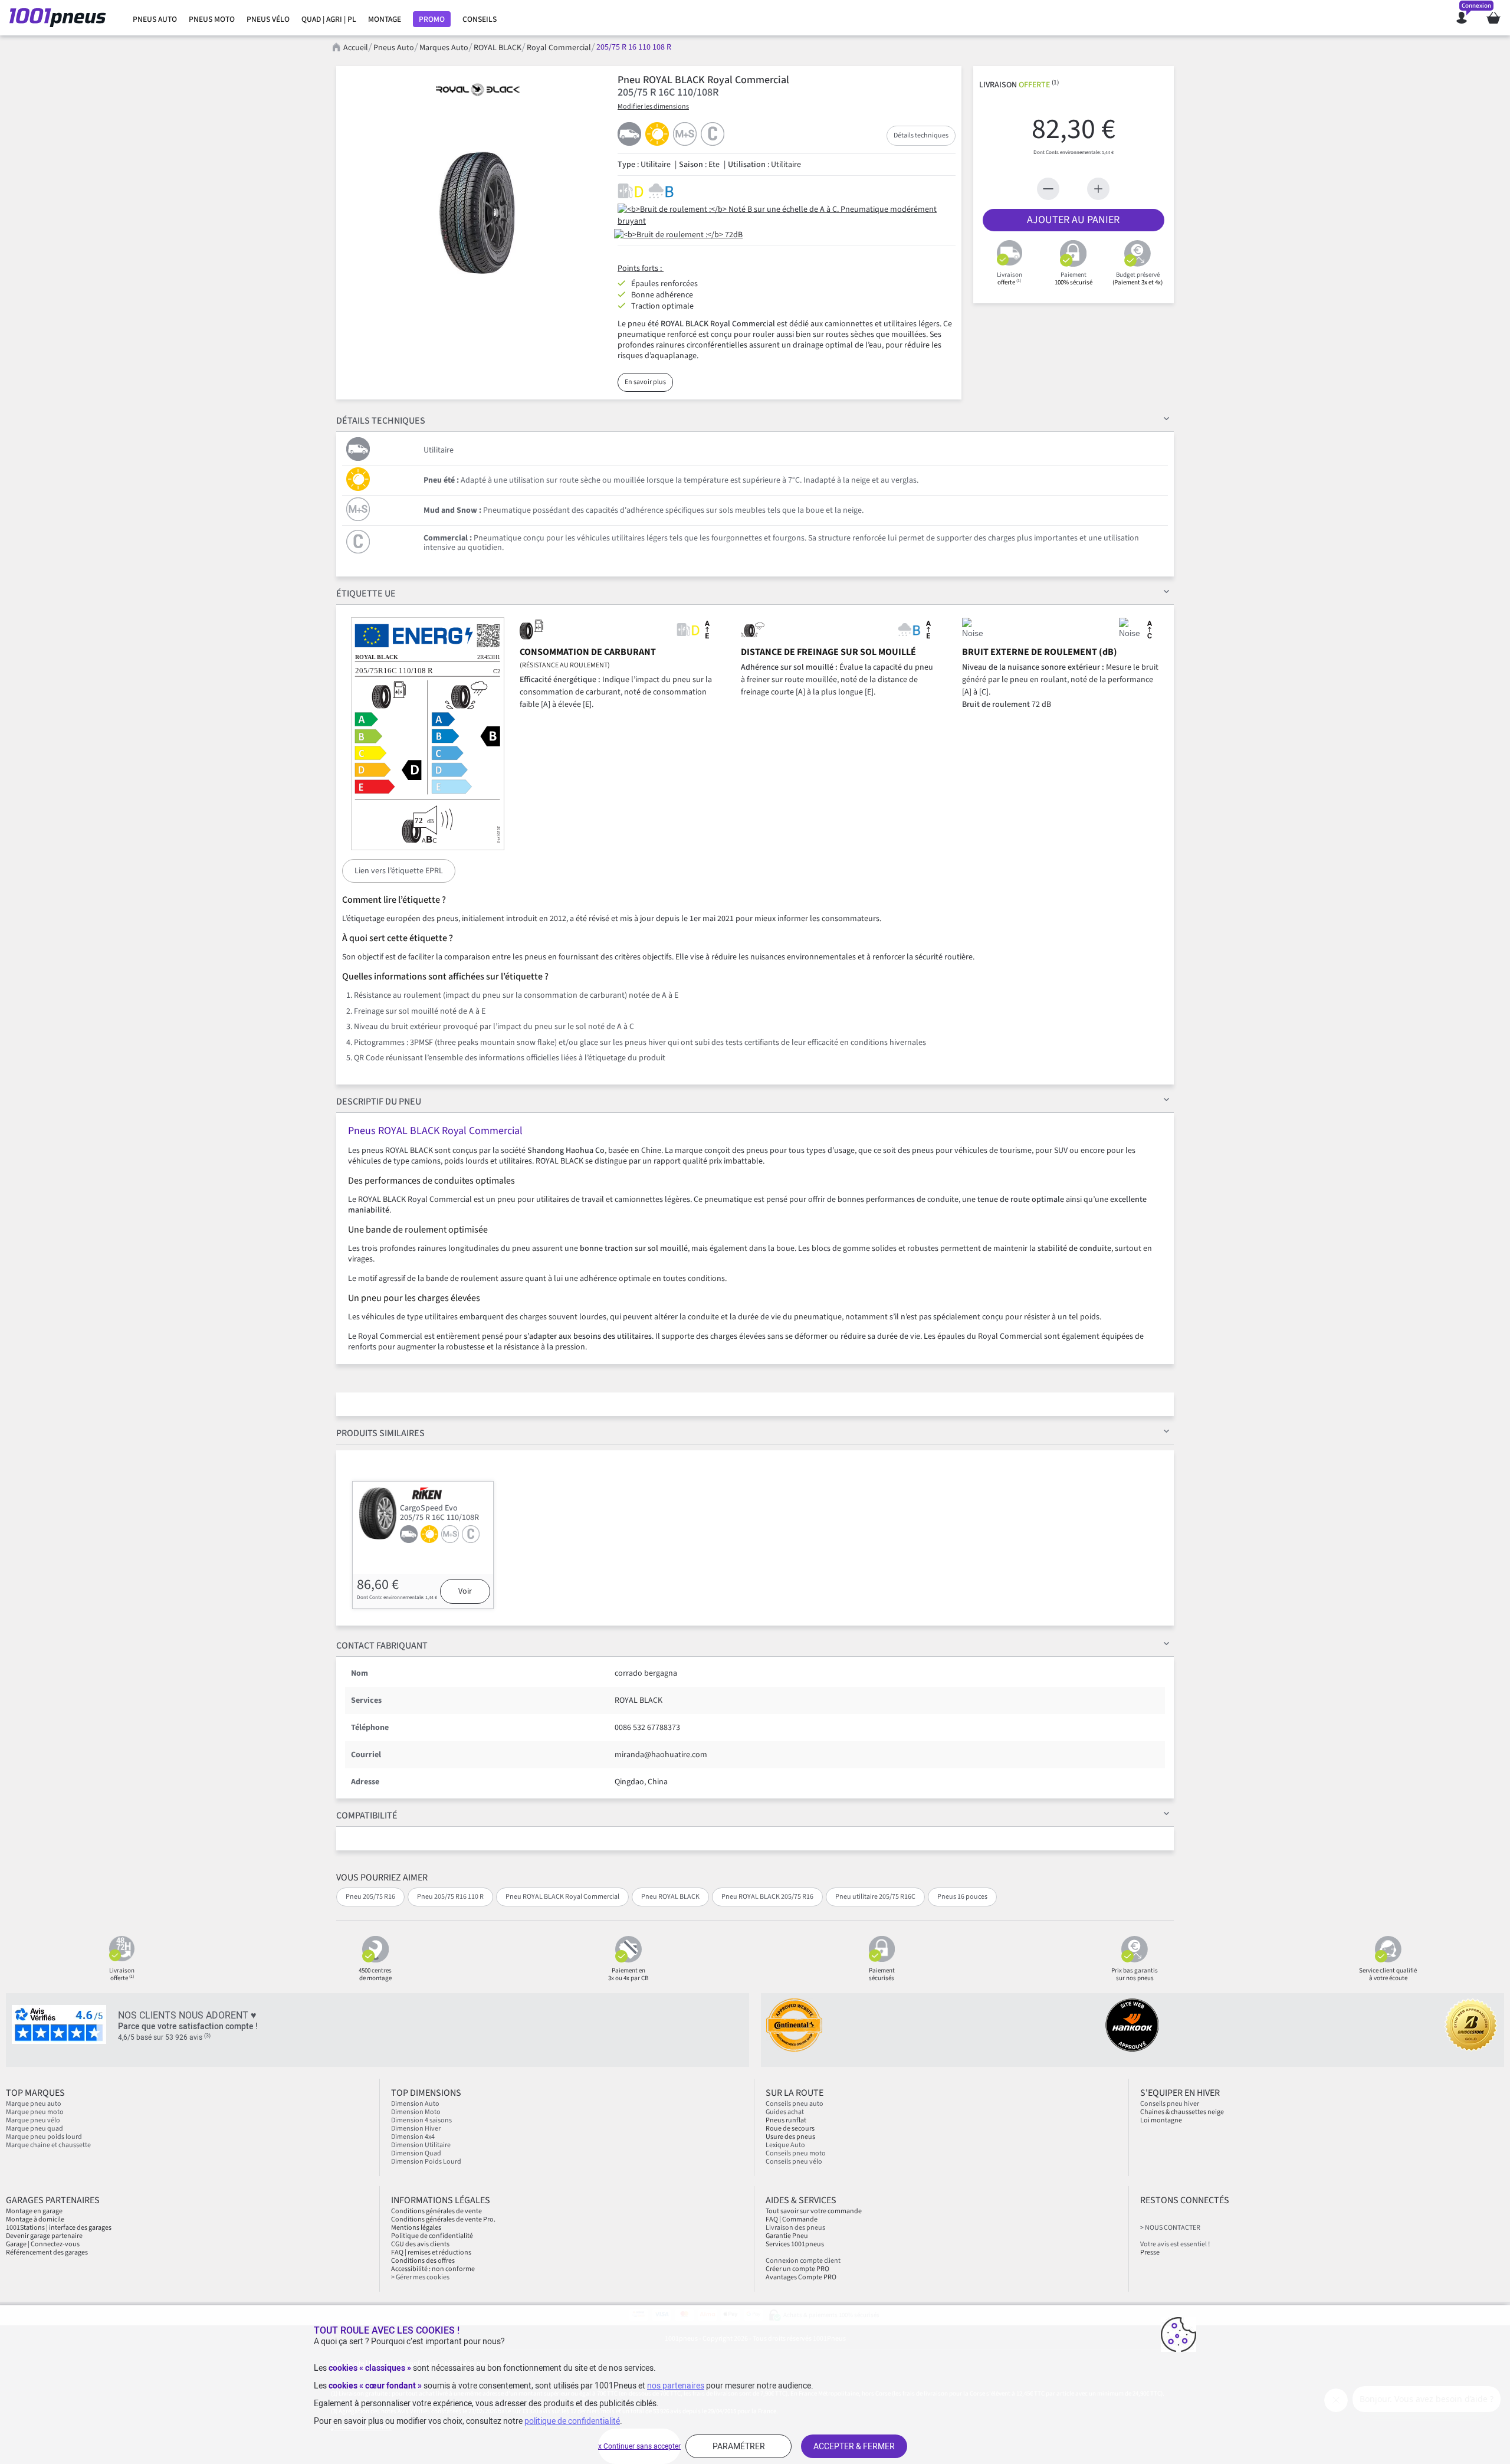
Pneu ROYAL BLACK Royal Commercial (562, 1897)
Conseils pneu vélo (794, 2162)
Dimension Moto (416, 2112)
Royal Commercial (559, 48)
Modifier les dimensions (653, 107)
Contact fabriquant (382, 1646)
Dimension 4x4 (413, 2137)
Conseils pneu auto (795, 2104)
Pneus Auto (394, 48)
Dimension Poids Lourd (426, 2162)
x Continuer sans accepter (639, 2446)
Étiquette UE (366, 594)
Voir (465, 1591)
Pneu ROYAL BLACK (670, 1897)
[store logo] (61, 18)
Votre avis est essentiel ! (1175, 2244)
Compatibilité (367, 1816)
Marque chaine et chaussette (48, 2145)
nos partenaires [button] (676, 2386)
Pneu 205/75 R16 (370, 1897)
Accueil (356, 48)
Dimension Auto (415, 2104)
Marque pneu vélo (33, 2120)
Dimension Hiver (416, 2129)
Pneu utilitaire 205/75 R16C (875, 1897)
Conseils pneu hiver (1170, 2104)
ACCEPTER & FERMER (854, 2446)
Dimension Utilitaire (421, 2145)
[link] (155, 19)
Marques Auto (444, 48)
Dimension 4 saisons (421, 2120)
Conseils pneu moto (796, 2153)
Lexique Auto (785, 2145)
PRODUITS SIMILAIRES (380, 1433)
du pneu (379, 1102)
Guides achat (785, 2112)
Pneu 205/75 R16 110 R (450, 1897)
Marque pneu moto (35, 2112)
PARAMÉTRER (739, 2446)
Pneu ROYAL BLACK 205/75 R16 (767, 1897)
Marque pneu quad (35, 2129)
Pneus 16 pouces (962, 1897)
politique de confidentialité (572, 2421)
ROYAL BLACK (498, 48)
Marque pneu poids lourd (44, 2137)
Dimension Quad (416, 2153)
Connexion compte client (803, 2261)
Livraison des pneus (795, 2228)
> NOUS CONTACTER (1170, 2228)
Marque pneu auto (34, 2104)
